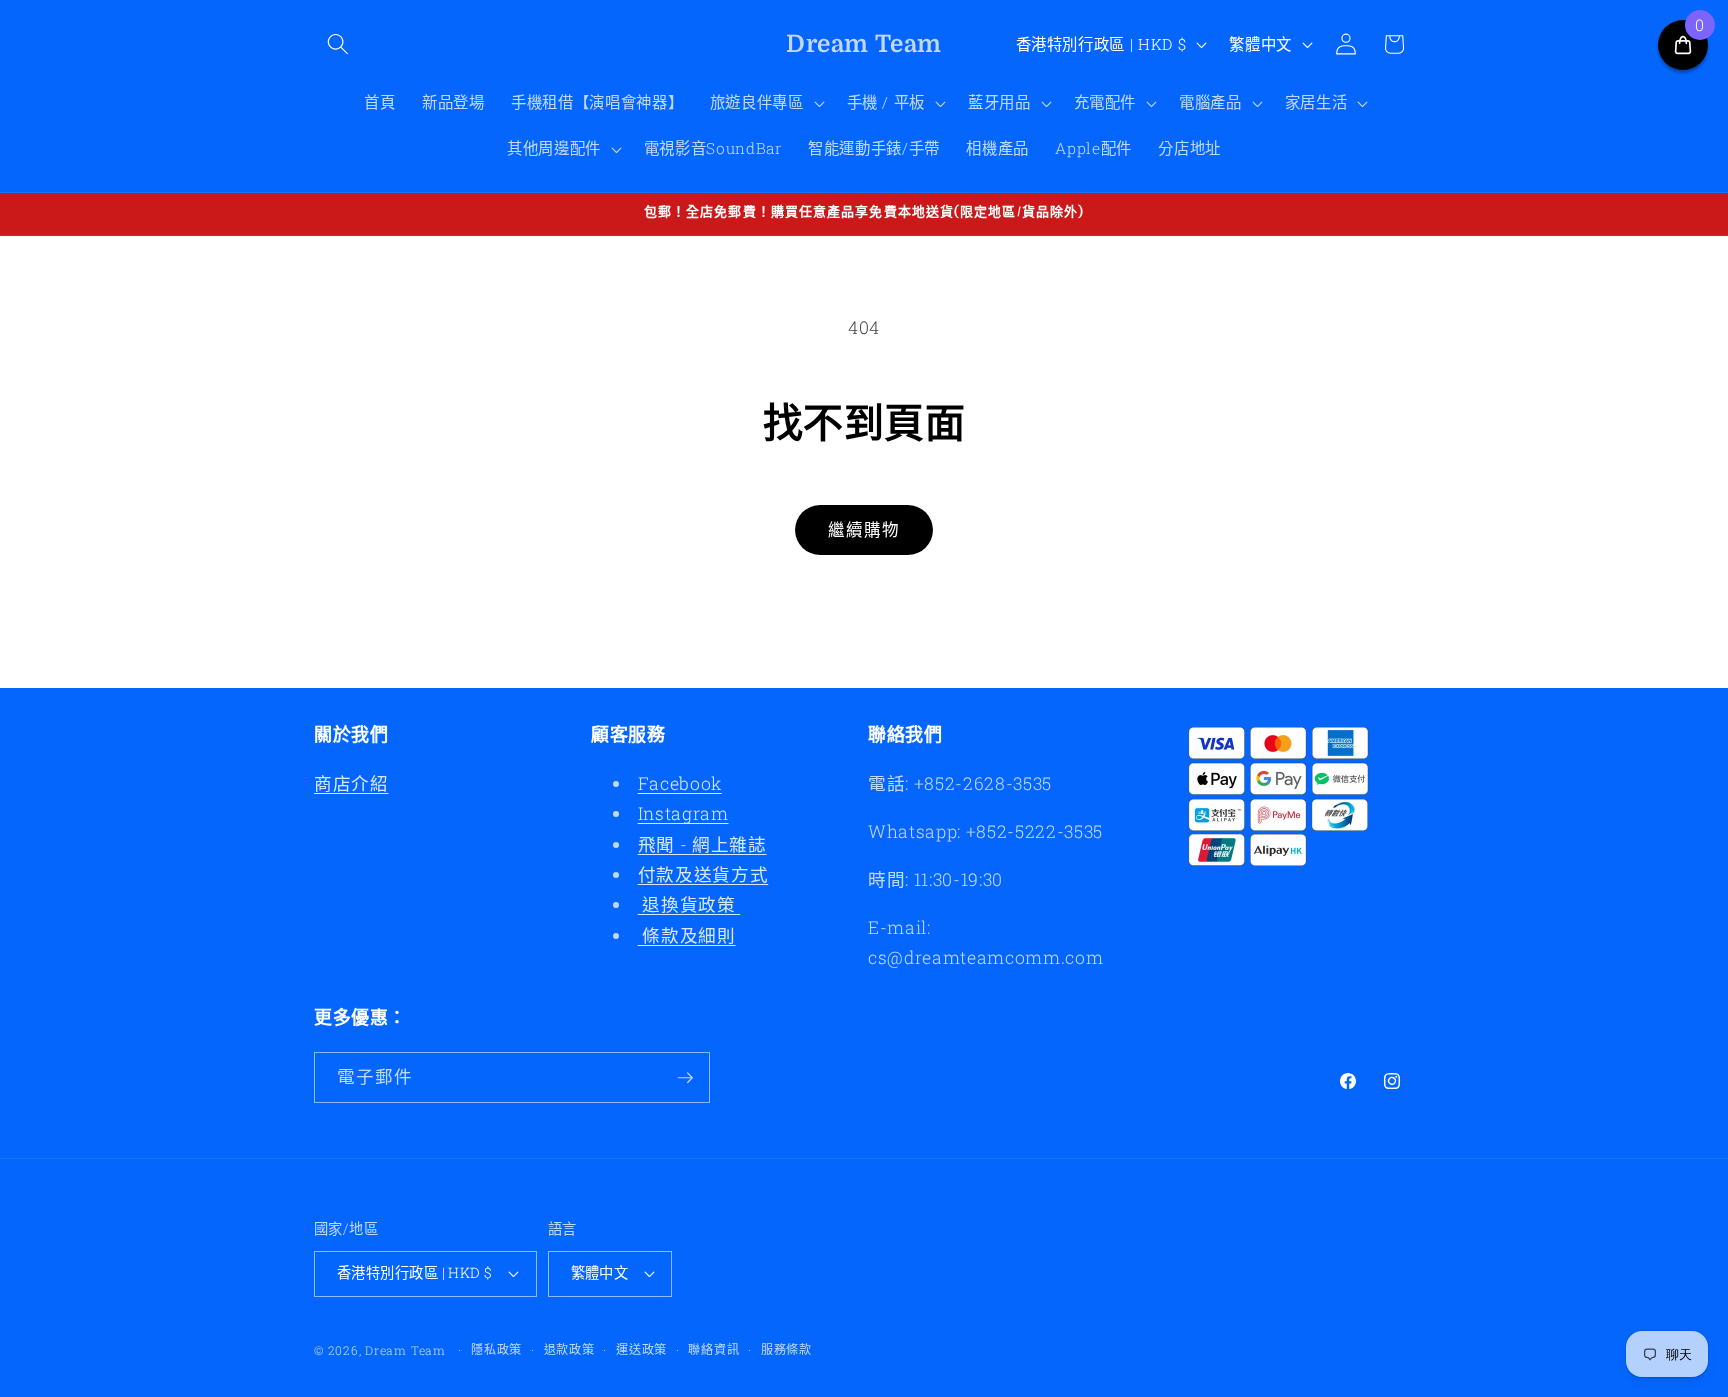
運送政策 (641, 1349)
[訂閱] (685, 1078)
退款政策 (569, 1349)
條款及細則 (687, 935)
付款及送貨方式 (703, 874)
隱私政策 (496, 1349)
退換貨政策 (689, 904)
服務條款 (786, 1349)
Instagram (683, 813)
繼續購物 (864, 529)
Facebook (680, 783)
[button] (338, 44)
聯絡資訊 (713, 1349)
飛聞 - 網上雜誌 (702, 844)
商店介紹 (351, 783)
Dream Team (405, 1350)
